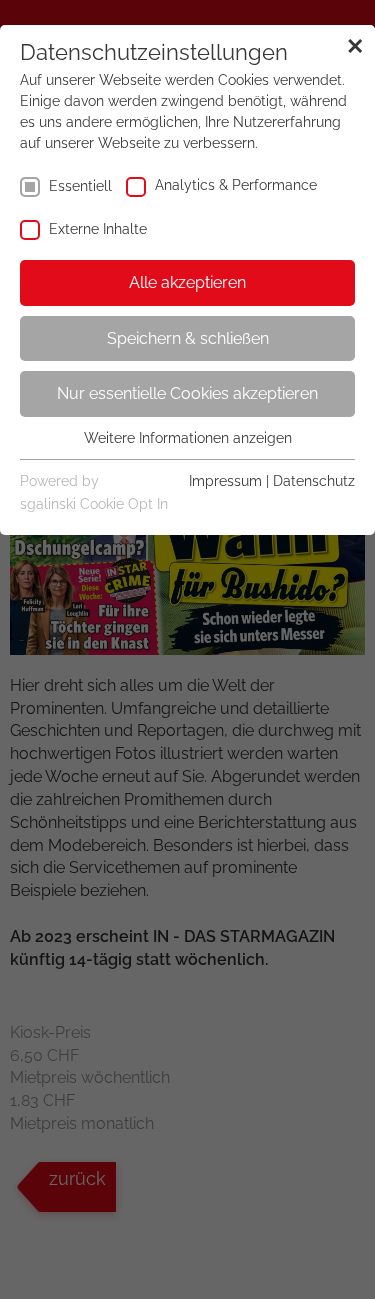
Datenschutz (314, 481)
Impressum (225, 481)
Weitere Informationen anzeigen (188, 438)
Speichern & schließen (188, 338)
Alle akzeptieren (187, 282)
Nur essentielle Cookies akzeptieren (187, 393)
